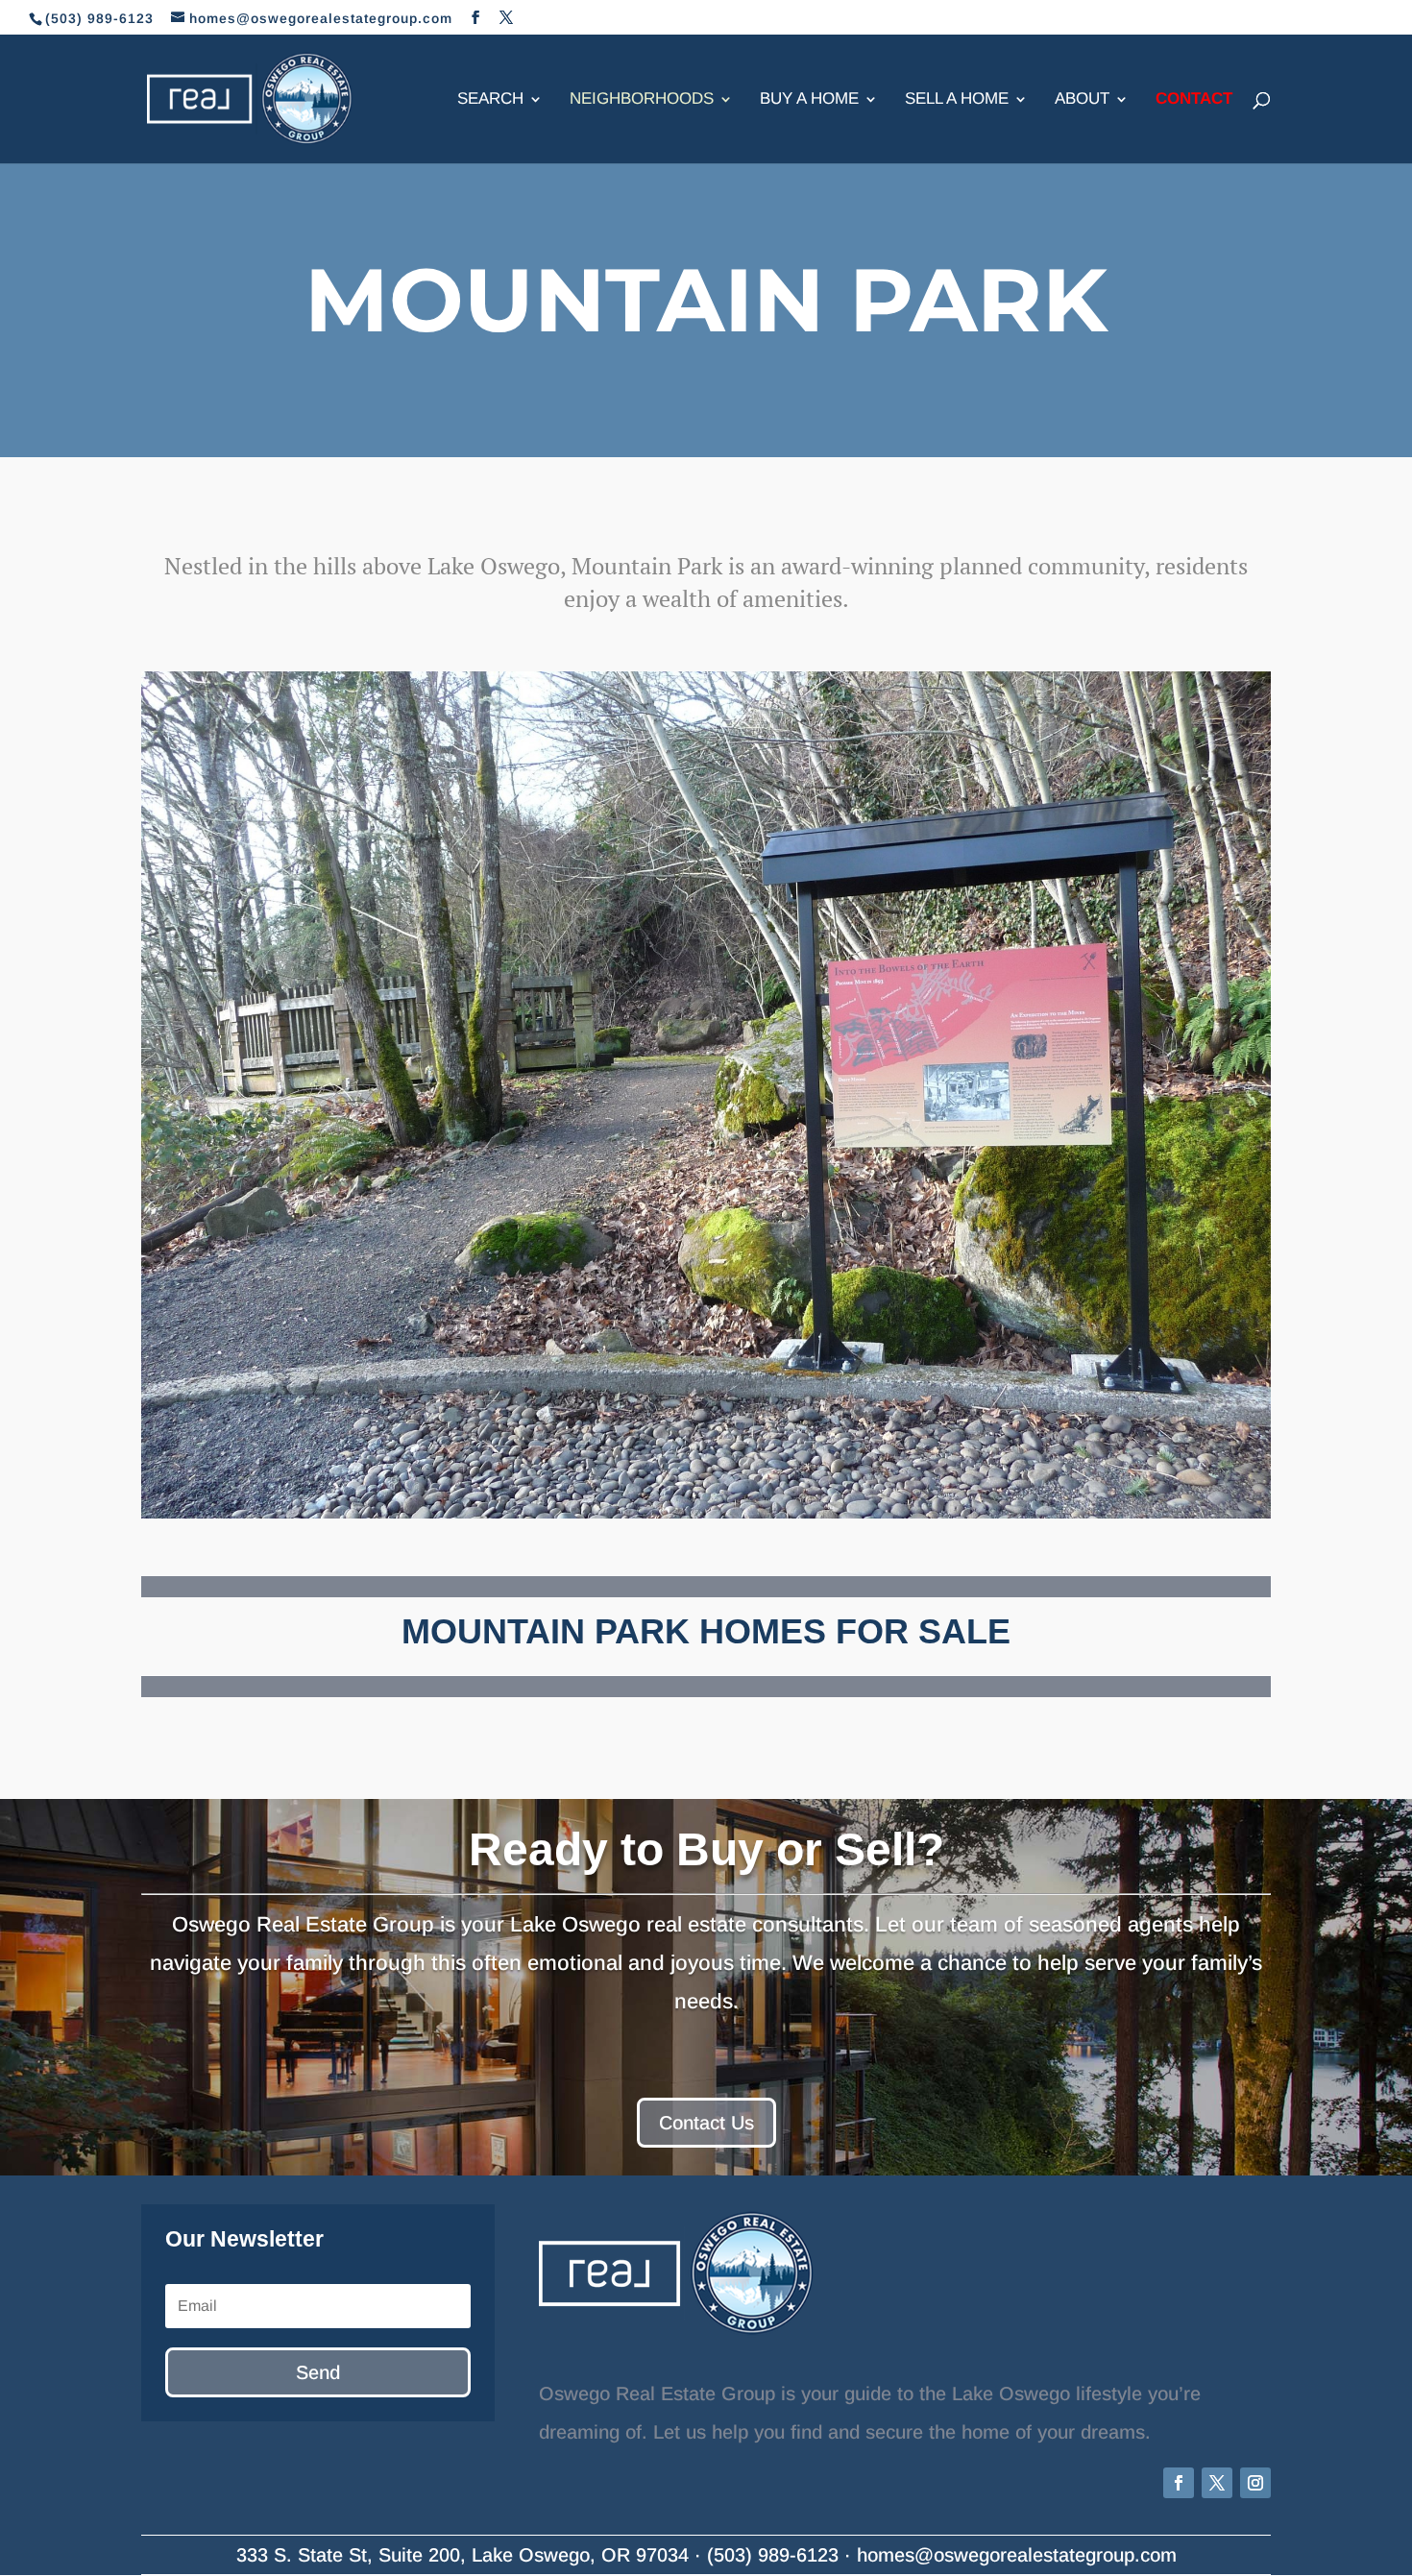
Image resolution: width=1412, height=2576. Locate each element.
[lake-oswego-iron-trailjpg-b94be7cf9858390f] (706, 1095)
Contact (1194, 100)
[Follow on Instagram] (1255, 2483)
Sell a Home (957, 100)
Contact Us (706, 2123)
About (1082, 100)
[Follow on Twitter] (1217, 2483)
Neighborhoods (642, 100)
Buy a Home (809, 100)
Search (490, 100)
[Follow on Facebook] (1179, 2483)
